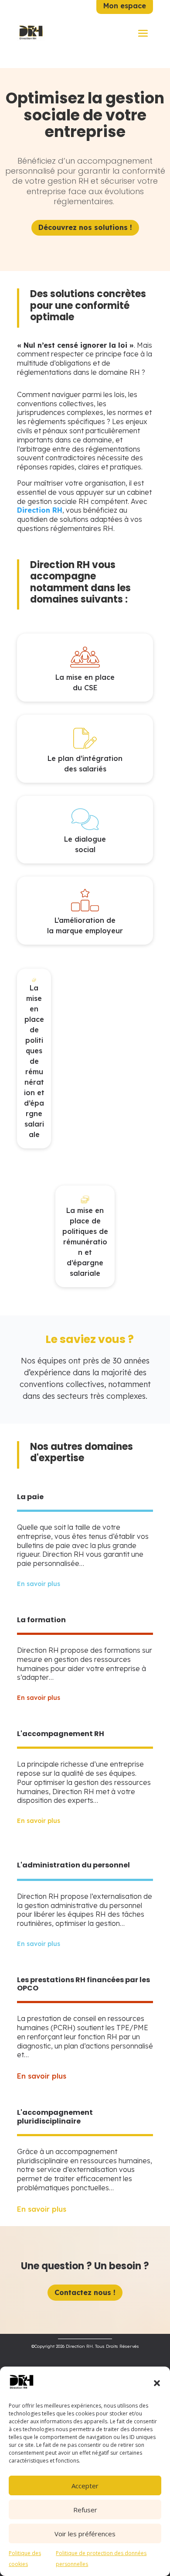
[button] (157, 2383)
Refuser (85, 2510)
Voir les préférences (85, 2534)
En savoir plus (39, 1584)
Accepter (85, 2486)
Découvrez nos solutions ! (85, 227)
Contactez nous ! (85, 2292)
